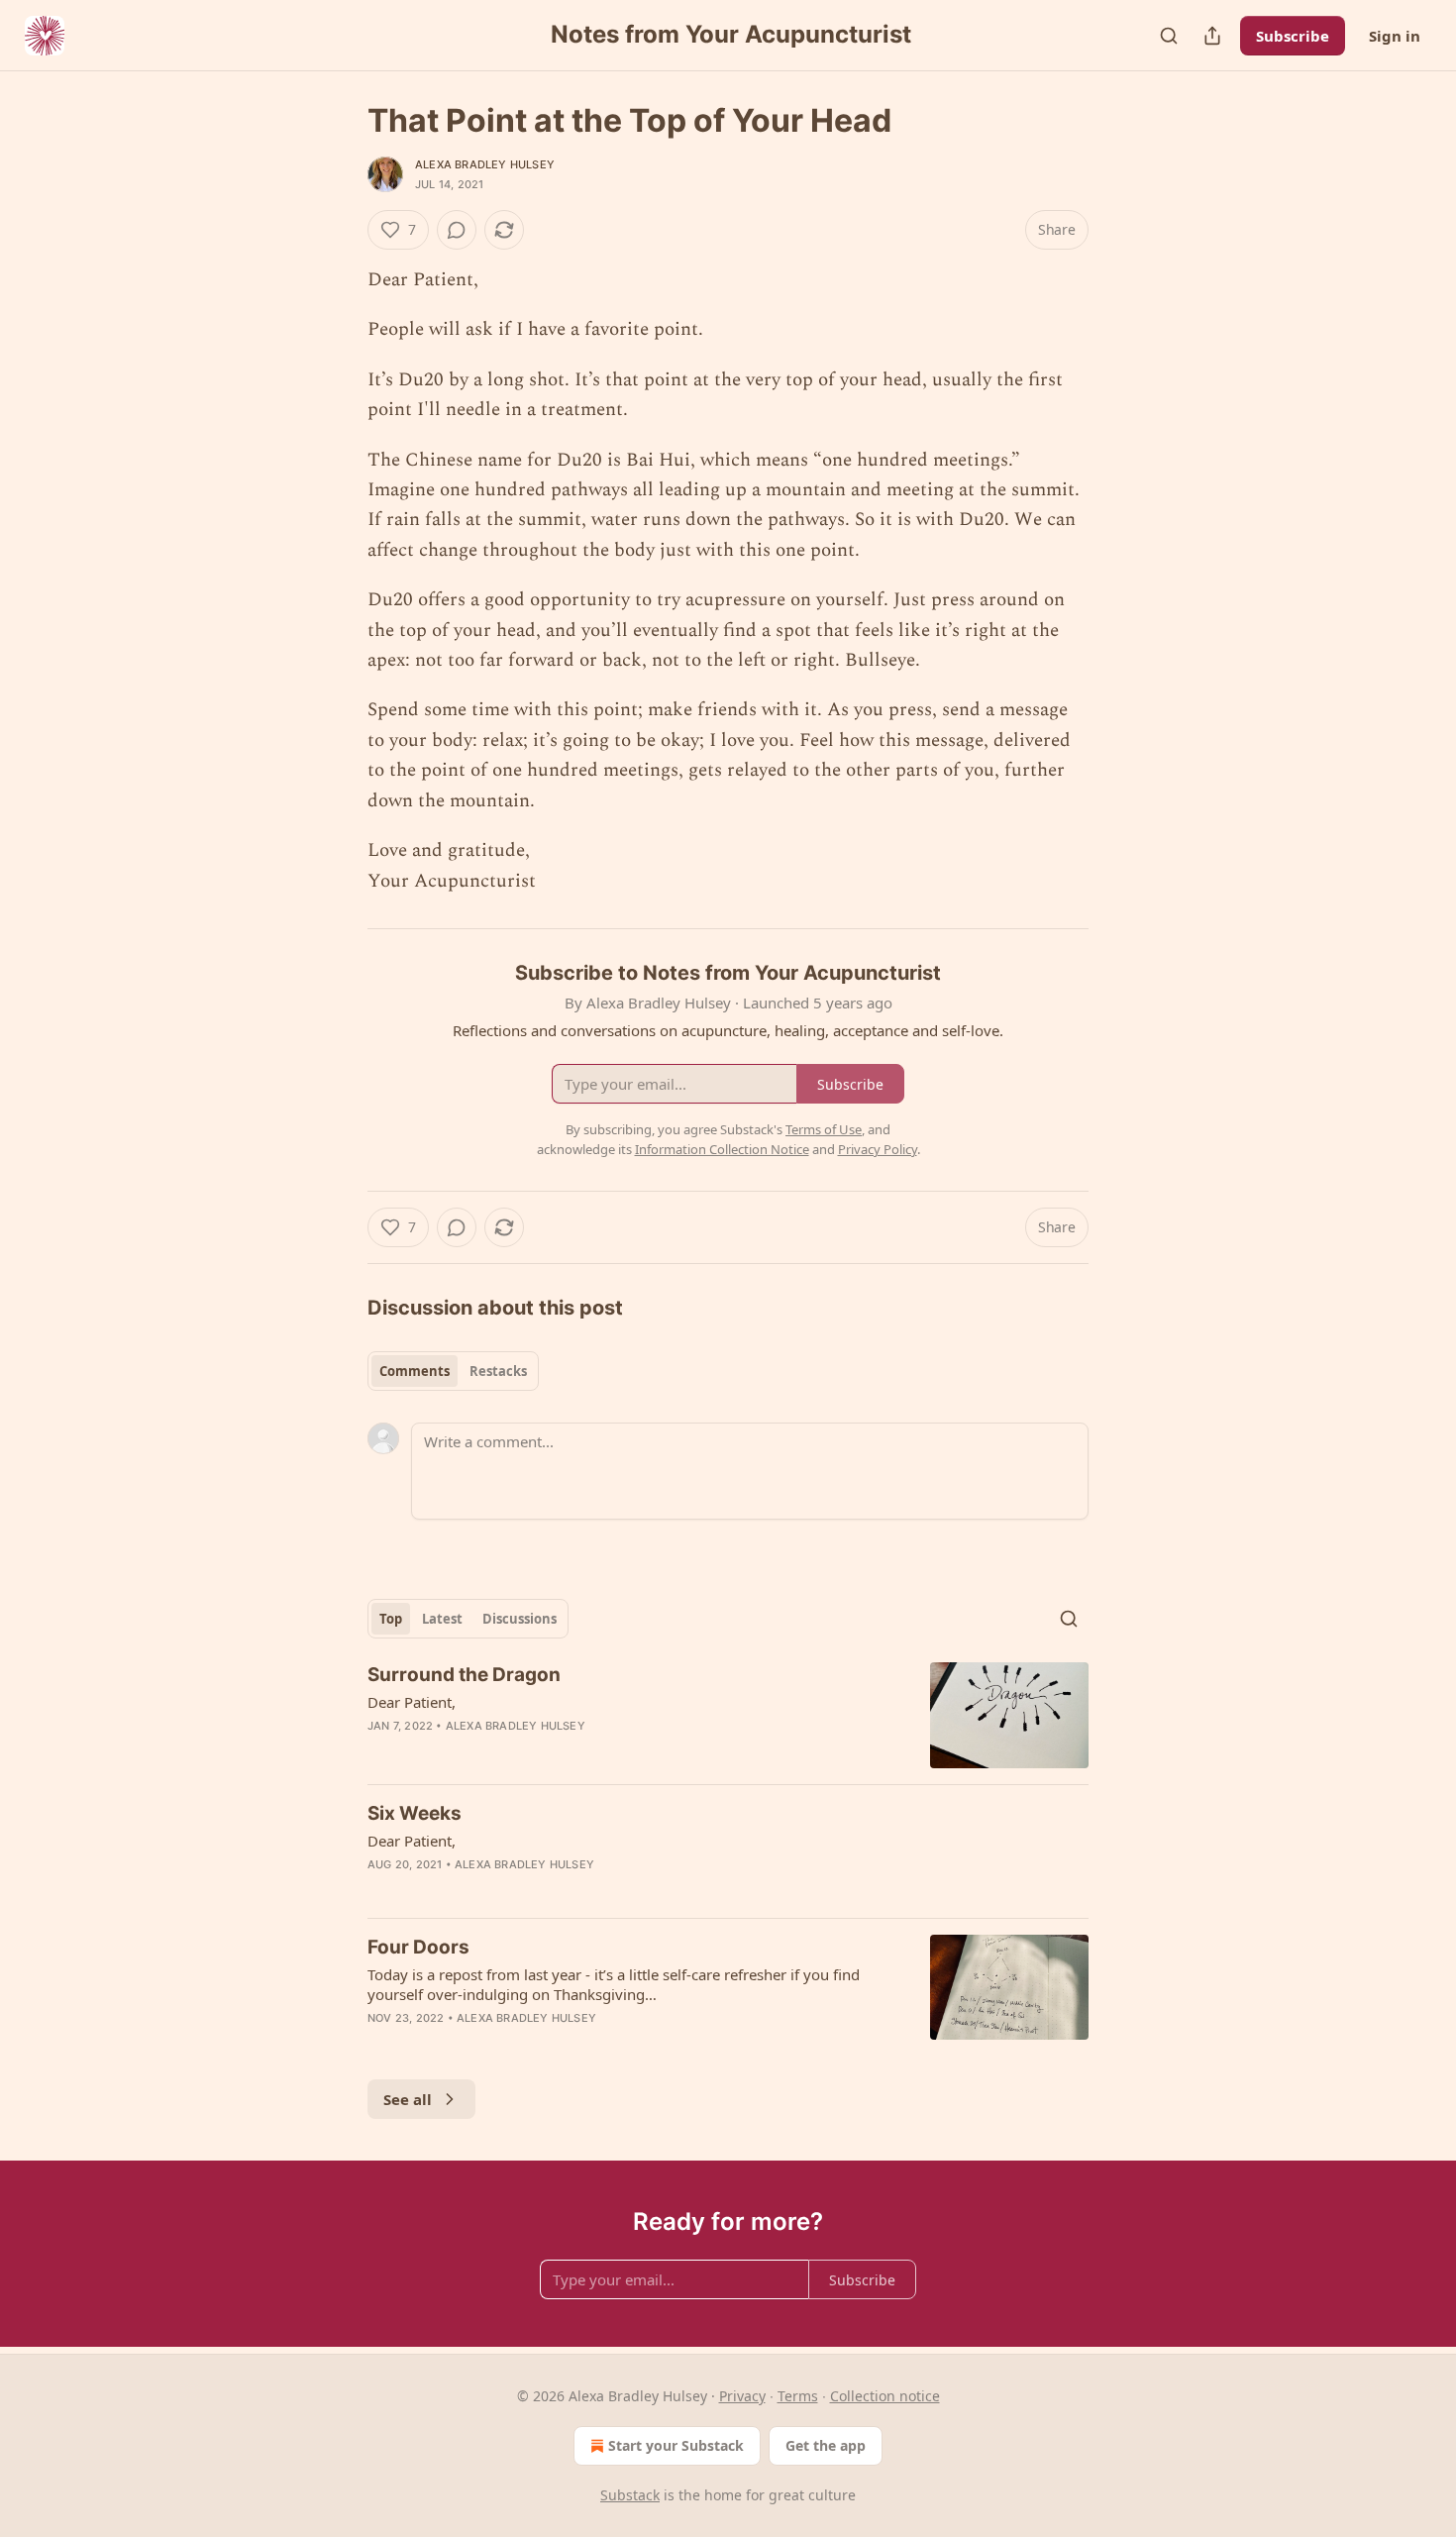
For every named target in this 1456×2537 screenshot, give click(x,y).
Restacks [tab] (498, 1371)
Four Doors (418, 1947)
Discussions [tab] (520, 1619)
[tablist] (453, 1371)
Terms (798, 2396)
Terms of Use (824, 1129)
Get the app (826, 2445)
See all (408, 2099)
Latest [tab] (442, 1619)
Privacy (742, 2396)
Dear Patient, (412, 1702)
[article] (728, 1715)
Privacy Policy (878, 1149)
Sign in (1395, 36)
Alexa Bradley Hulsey (485, 164)
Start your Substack (676, 2445)
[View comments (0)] (457, 230)
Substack (630, 2495)
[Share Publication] (1212, 36)
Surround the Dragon (464, 1675)
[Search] (1169, 36)
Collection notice (885, 2396)
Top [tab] (391, 1619)
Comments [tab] (415, 1371)
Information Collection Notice (722, 1149)
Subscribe (1293, 36)
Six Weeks (415, 1813)
